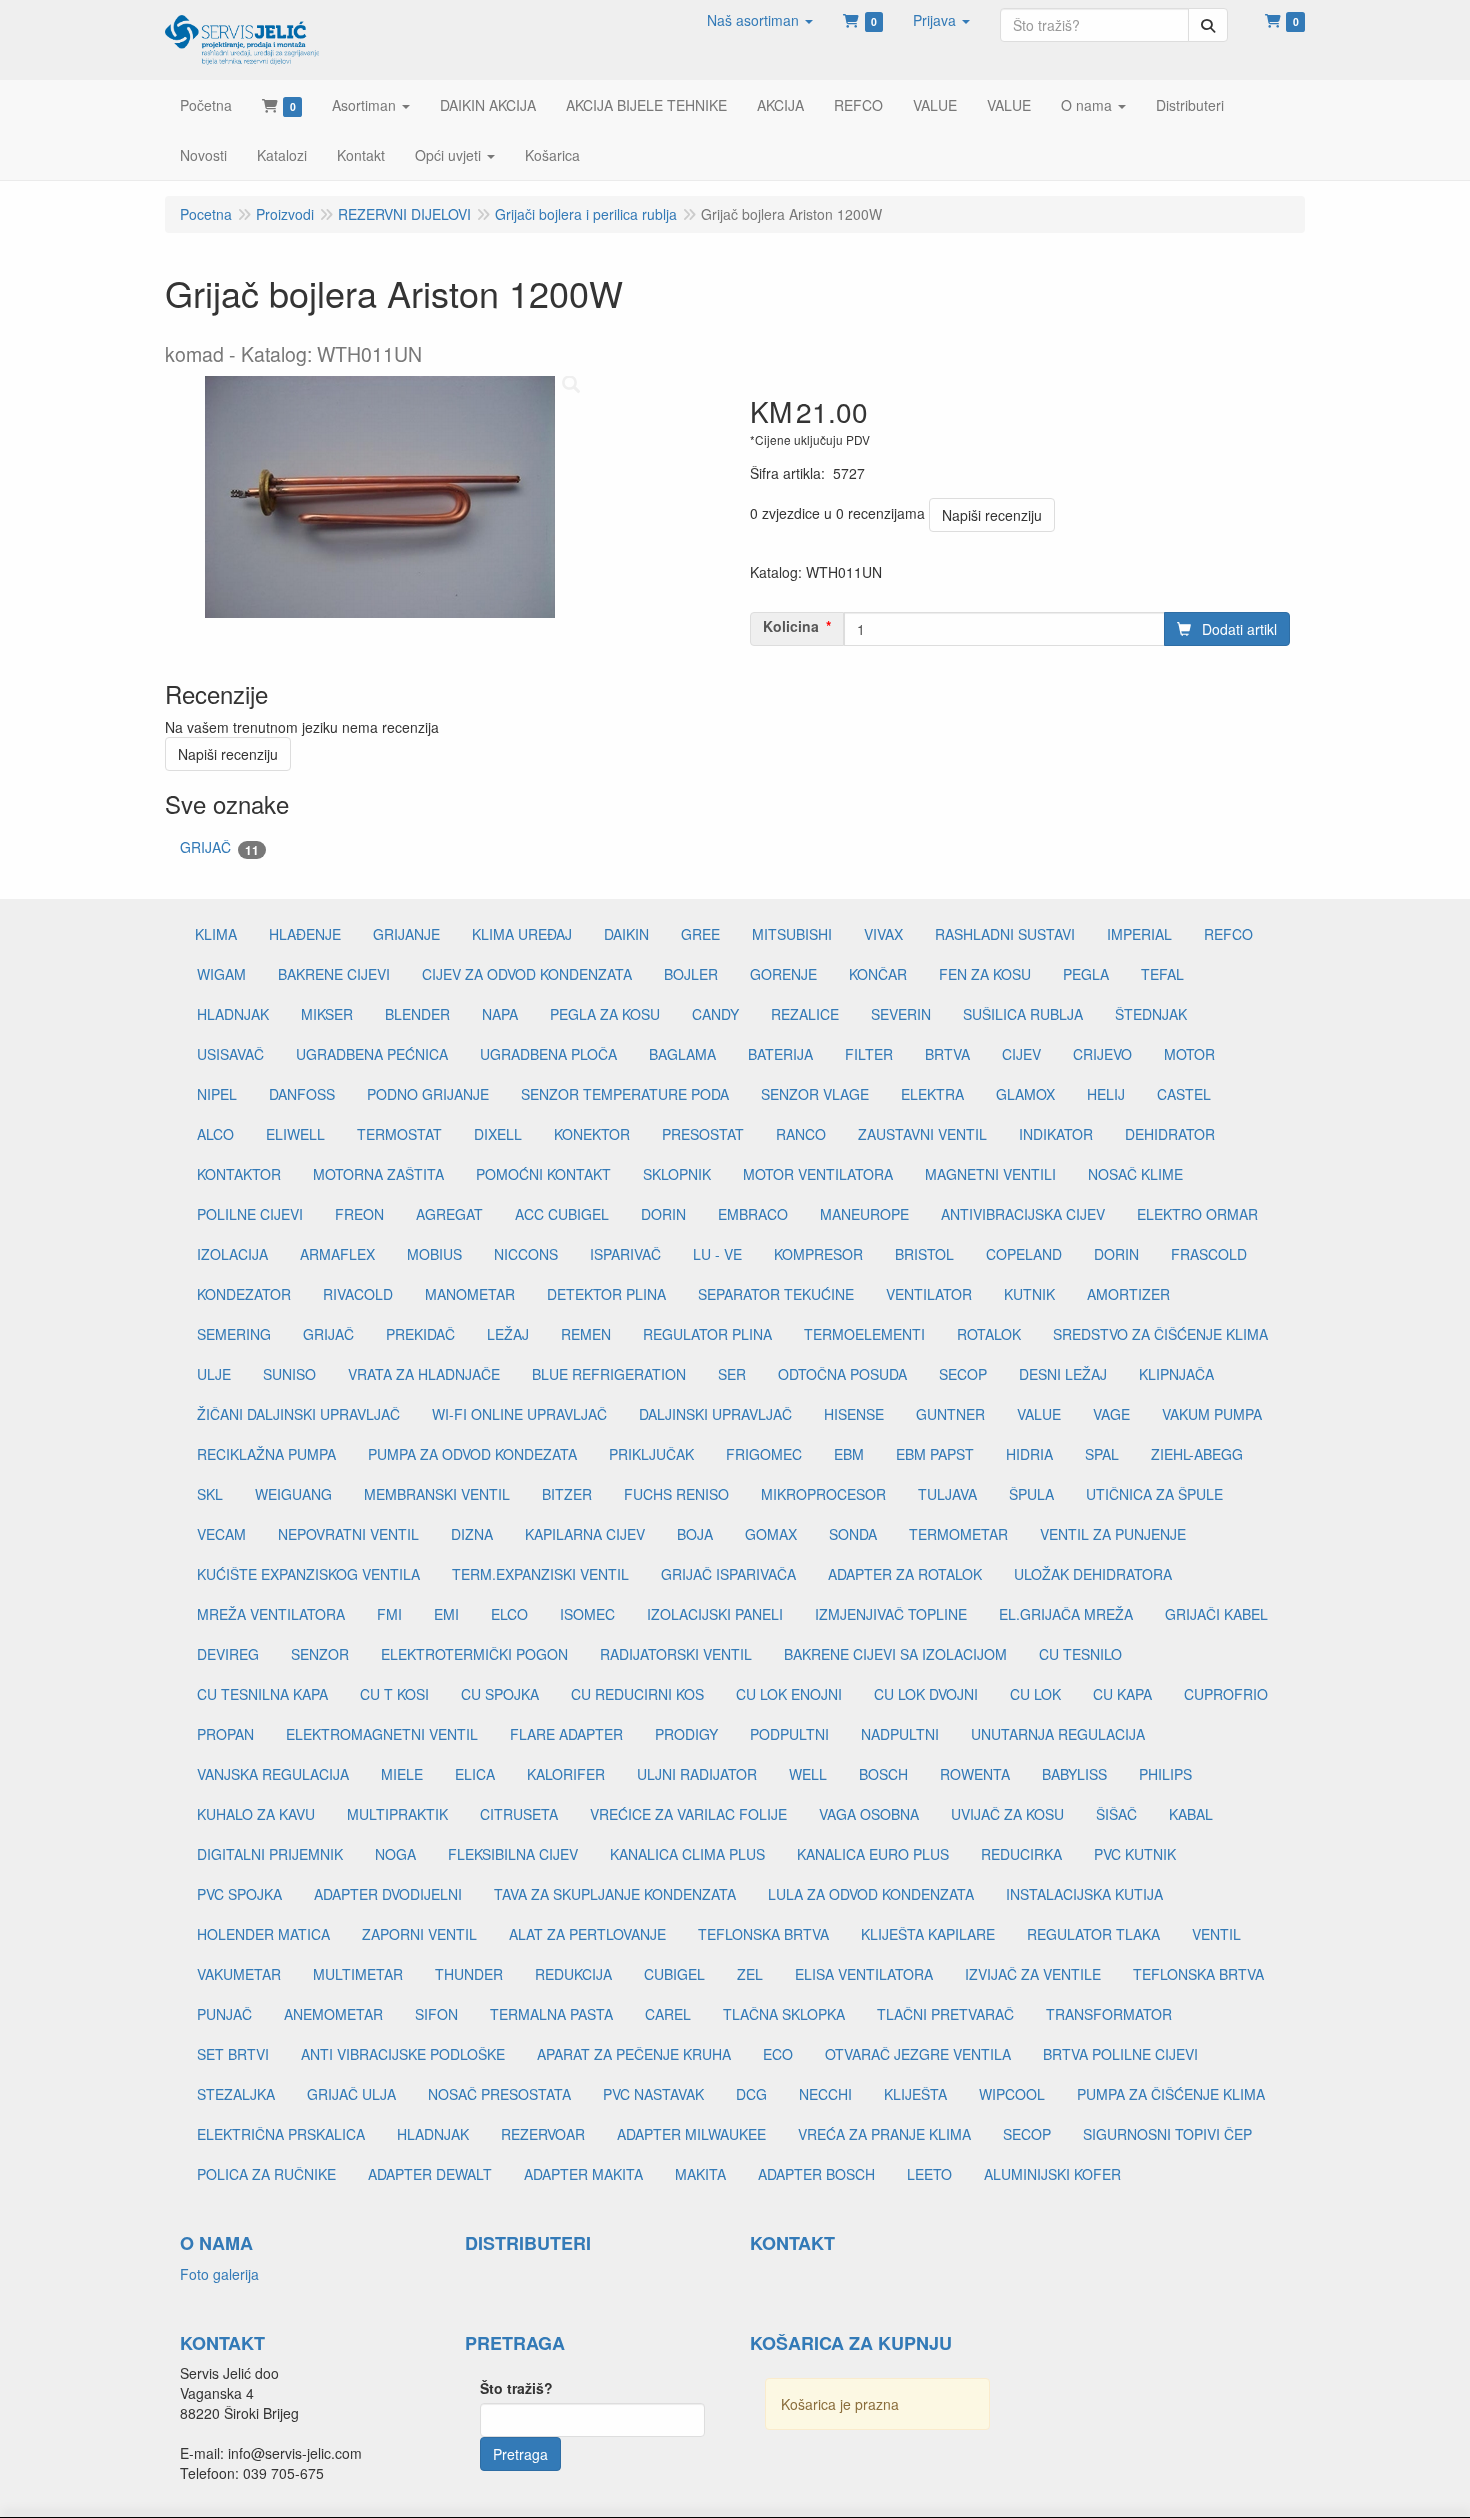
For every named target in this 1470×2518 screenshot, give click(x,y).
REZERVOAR (543, 2134)
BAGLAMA (682, 1054)
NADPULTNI (900, 1734)
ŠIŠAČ (1116, 1814)
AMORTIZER (1128, 1294)
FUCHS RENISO (676, 1494)
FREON (359, 1214)
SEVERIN (901, 1014)
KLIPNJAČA (1176, 1374)
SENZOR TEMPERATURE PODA (625, 1094)
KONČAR (878, 974)
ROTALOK (989, 1334)
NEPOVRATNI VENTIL (348, 1534)
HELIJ (1106, 1094)
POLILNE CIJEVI (250, 1214)
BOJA (695, 1534)
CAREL (668, 2014)
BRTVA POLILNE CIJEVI (1120, 2054)
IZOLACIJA (232, 1254)
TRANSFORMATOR (1109, 2014)
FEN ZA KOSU (985, 974)
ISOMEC (587, 1614)
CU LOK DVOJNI (926, 1694)
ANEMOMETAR (333, 2014)
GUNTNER (950, 1414)
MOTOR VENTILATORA (818, 1174)
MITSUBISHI (792, 934)
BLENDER (417, 1014)
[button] (760, 20)
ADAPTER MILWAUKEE (691, 2134)
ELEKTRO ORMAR (1197, 1214)
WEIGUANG (293, 1494)
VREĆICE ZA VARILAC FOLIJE (688, 1814)
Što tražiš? (516, 2388)
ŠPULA (1031, 1494)
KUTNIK (1029, 1294)
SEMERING (234, 1334)
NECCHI (825, 2094)
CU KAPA (1122, 1694)
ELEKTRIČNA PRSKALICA (281, 2134)
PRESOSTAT (703, 1134)
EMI (446, 1614)
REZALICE (805, 1014)
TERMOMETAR (958, 1534)
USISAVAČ (230, 1054)
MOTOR (1189, 1054)
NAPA (500, 1014)
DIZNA (472, 1534)
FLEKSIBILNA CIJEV (513, 1854)
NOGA (395, 1854)
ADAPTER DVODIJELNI (388, 1894)
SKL (210, 1494)
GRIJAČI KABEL (1216, 1614)
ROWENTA (975, 1774)
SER (732, 1374)
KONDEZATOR (244, 1294)
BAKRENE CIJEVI (334, 974)
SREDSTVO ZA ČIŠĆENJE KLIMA (1160, 1334)
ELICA (475, 1774)
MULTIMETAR (358, 1974)
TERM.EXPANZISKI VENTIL (540, 1574)
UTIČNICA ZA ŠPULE (1154, 1494)
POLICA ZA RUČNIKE (266, 2174)
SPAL (1102, 1454)
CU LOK (1035, 1694)
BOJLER (691, 974)
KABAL (1191, 1814)
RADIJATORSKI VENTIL (676, 1654)
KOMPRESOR (818, 1254)
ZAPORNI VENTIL (419, 1934)
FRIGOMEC (764, 1454)
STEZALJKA (236, 2094)
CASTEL (1184, 1094)
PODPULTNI (789, 1734)
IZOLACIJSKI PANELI (715, 1614)
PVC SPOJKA (239, 1894)
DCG (751, 2094)
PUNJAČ (224, 2014)
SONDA (853, 1534)
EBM (849, 1454)
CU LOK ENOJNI (789, 1694)
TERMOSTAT (399, 1134)
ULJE (214, 1374)
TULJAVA (947, 1494)
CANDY (715, 1014)
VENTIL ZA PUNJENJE (1113, 1534)
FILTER (869, 1054)
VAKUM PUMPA (1212, 1414)
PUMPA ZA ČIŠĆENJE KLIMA (1171, 2094)
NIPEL (217, 1094)
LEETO (929, 2174)
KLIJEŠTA (915, 2094)
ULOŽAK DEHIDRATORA (1093, 1574)
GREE (700, 934)
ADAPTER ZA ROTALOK (905, 1574)
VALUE (1039, 1414)
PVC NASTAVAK (653, 2094)
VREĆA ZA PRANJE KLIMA (884, 2134)
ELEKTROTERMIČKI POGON (474, 1654)
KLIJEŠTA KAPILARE (928, 1934)
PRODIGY (686, 1734)
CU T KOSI (394, 1694)
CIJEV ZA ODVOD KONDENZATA (527, 974)
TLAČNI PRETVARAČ (945, 2014)
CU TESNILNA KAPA (262, 1694)
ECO (778, 2054)
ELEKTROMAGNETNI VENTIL (382, 1734)
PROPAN (225, 1734)
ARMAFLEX (337, 1254)
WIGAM (221, 974)
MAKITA (700, 2174)
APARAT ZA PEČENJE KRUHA (634, 2054)
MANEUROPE (864, 1214)
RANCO (801, 1134)
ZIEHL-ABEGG (1197, 1454)
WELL (808, 1774)
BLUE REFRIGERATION (609, 1374)
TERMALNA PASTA (551, 2014)
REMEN (586, 1334)
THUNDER (469, 1974)
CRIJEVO (1102, 1054)
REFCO (1228, 934)
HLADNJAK (233, 1014)
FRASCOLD (1209, 1254)
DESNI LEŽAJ (1063, 1374)
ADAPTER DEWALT (430, 2174)
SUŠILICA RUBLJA (1023, 1014)
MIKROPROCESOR (823, 1494)
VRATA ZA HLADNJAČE (424, 1374)
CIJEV (1021, 1054)
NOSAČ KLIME (1135, 1174)
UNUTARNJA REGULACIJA (1058, 1734)
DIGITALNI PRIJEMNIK (270, 1854)
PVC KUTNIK (1135, 1854)
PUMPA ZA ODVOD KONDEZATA (472, 1454)
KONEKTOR (592, 1134)
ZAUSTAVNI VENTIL (922, 1134)
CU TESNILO (1080, 1654)
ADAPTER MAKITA (583, 2174)
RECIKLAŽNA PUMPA (266, 1454)
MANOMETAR (470, 1294)
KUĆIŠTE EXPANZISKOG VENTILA (308, 1574)
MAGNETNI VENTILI (990, 1174)
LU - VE (717, 1254)
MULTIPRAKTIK (397, 1814)
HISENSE (854, 1414)
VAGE (1111, 1414)
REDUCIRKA (1021, 1854)
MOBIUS (434, 1254)
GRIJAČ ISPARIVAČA (728, 1574)
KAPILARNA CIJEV (585, 1534)
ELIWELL (295, 1134)
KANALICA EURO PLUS (873, 1854)
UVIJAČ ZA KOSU (1007, 1814)
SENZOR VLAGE (815, 1094)
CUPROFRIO (1226, 1694)
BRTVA (947, 1054)
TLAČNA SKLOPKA (784, 2014)
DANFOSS (302, 1094)
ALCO (215, 1134)
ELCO (509, 1614)
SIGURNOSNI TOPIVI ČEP (1167, 2134)
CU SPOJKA (500, 1694)
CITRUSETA (519, 1814)
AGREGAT (449, 1214)
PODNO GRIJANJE (428, 1094)
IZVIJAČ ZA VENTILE (1033, 1974)
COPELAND (1024, 1254)
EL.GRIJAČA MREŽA (1066, 1614)
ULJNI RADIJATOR (697, 1774)
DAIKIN (626, 934)
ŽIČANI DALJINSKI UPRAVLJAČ (298, 1414)
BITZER (567, 1494)
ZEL (750, 1974)
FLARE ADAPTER (566, 1734)
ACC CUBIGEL (562, 1214)
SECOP (963, 1374)
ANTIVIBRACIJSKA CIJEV (1023, 1214)
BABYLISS (1074, 1774)
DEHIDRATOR (1170, 1134)
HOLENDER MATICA (263, 1934)
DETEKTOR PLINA (606, 1294)
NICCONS (526, 1254)
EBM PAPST (935, 1454)
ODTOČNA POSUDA (842, 1374)
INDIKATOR (1056, 1134)
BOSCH (883, 1774)
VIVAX (883, 934)
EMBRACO (753, 1214)
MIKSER (327, 1014)
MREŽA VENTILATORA (271, 1614)
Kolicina (791, 626)
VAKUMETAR (239, 1974)
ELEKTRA (932, 1094)
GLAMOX (1025, 1094)
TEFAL (1162, 974)
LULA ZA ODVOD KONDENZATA (871, 1894)
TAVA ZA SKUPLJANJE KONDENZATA (615, 1894)
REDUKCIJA (573, 1974)
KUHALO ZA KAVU (256, 1814)
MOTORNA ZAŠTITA (378, 1174)
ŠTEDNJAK (1151, 1014)
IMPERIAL (1139, 934)
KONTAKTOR (239, 1174)
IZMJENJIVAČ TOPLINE (891, 1614)
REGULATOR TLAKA (1093, 1934)
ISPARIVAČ (625, 1254)
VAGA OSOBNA (869, 1814)
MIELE (402, 1774)
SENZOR (320, 1654)
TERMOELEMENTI (864, 1334)
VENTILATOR (929, 1294)
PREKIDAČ (420, 1334)
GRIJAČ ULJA (351, 2094)
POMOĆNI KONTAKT (543, 1174)
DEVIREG (228, 1654)
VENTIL (1216, 1934)
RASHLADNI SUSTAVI (1005, 934)
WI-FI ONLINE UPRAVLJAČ (519, 1414)
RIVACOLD (358, 1294)
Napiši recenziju (992, 515)
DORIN (663, 1214)
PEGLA (1086, 974)
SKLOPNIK (677, 1174)
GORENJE (783, 974)
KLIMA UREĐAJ (522, 934)
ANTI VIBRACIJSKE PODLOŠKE (403, 2054)
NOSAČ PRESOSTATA (499, 2094)
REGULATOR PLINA (707, 1334)
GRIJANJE (406, 934)
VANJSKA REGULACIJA (273, 1774)
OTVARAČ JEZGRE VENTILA (918, 2054)
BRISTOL (924, 1254)
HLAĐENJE (305, 934)
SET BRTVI (233, 2054)
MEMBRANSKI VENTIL (437, 1494)
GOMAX (771, 1534)
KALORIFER (566, 1774)
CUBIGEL (674, 1974)
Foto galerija (219, 2274)
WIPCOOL (1012, 2094)
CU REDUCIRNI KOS (637, 1694)
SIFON (436, 2014)
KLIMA (216, 934)
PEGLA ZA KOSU (605, 1014)
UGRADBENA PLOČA (548, 1054)
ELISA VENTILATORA (864, 1974)
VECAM (221, 1534)
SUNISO (289, 1374)
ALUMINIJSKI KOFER (1052, 2174)
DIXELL (498, 1134)
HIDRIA (1029, 1454)
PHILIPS (1165, 1774)
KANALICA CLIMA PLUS (687, 1854)
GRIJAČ (219, 847)
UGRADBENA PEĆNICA (372, 1054)
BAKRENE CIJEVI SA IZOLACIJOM (895, 1654)
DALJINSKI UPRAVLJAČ (715, 1414)
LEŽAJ (508, 1334)
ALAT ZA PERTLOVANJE (587, 1934)
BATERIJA (780, 1054)
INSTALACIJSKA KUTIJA (1084, 1894)
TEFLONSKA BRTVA (763, 1934)
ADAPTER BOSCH (816, 2174)
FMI (389, 1614)
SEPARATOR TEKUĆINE (776, 1294)
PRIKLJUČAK (651, 1454)
